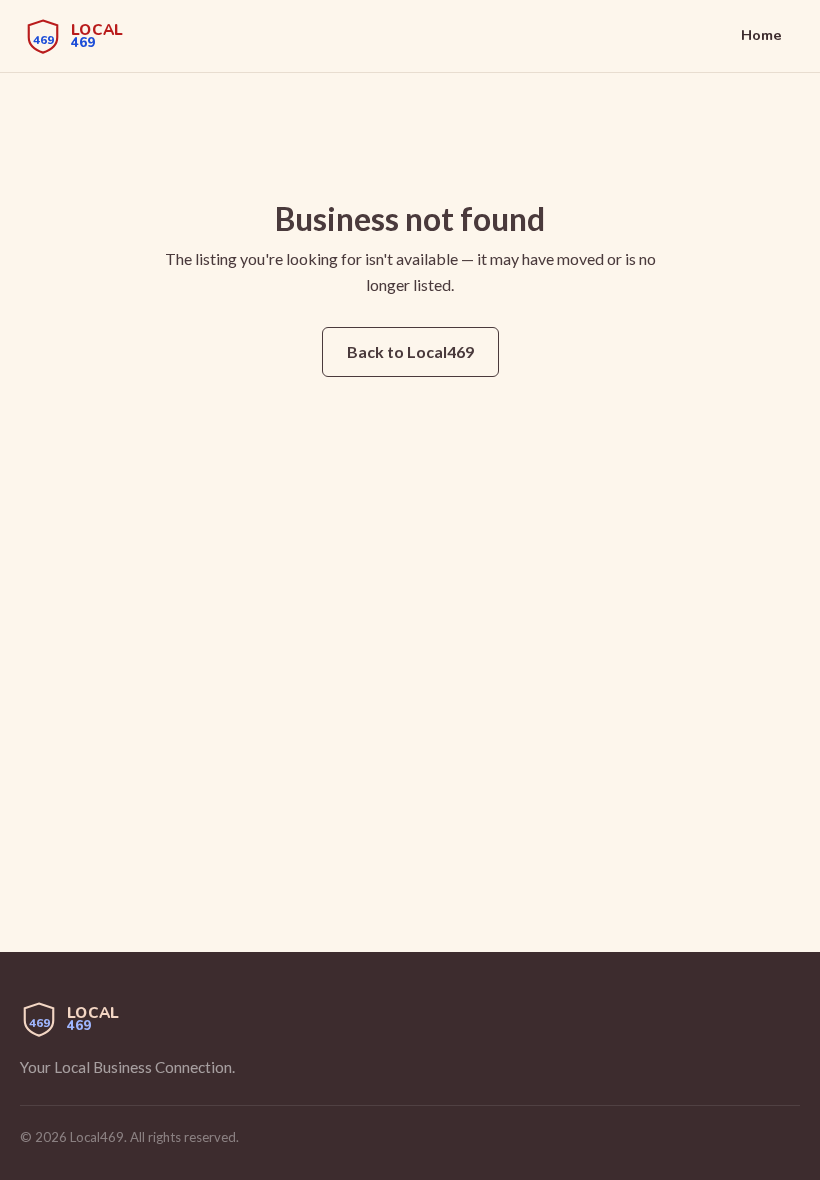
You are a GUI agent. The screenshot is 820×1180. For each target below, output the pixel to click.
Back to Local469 (410, 351)
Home (761, 35)
